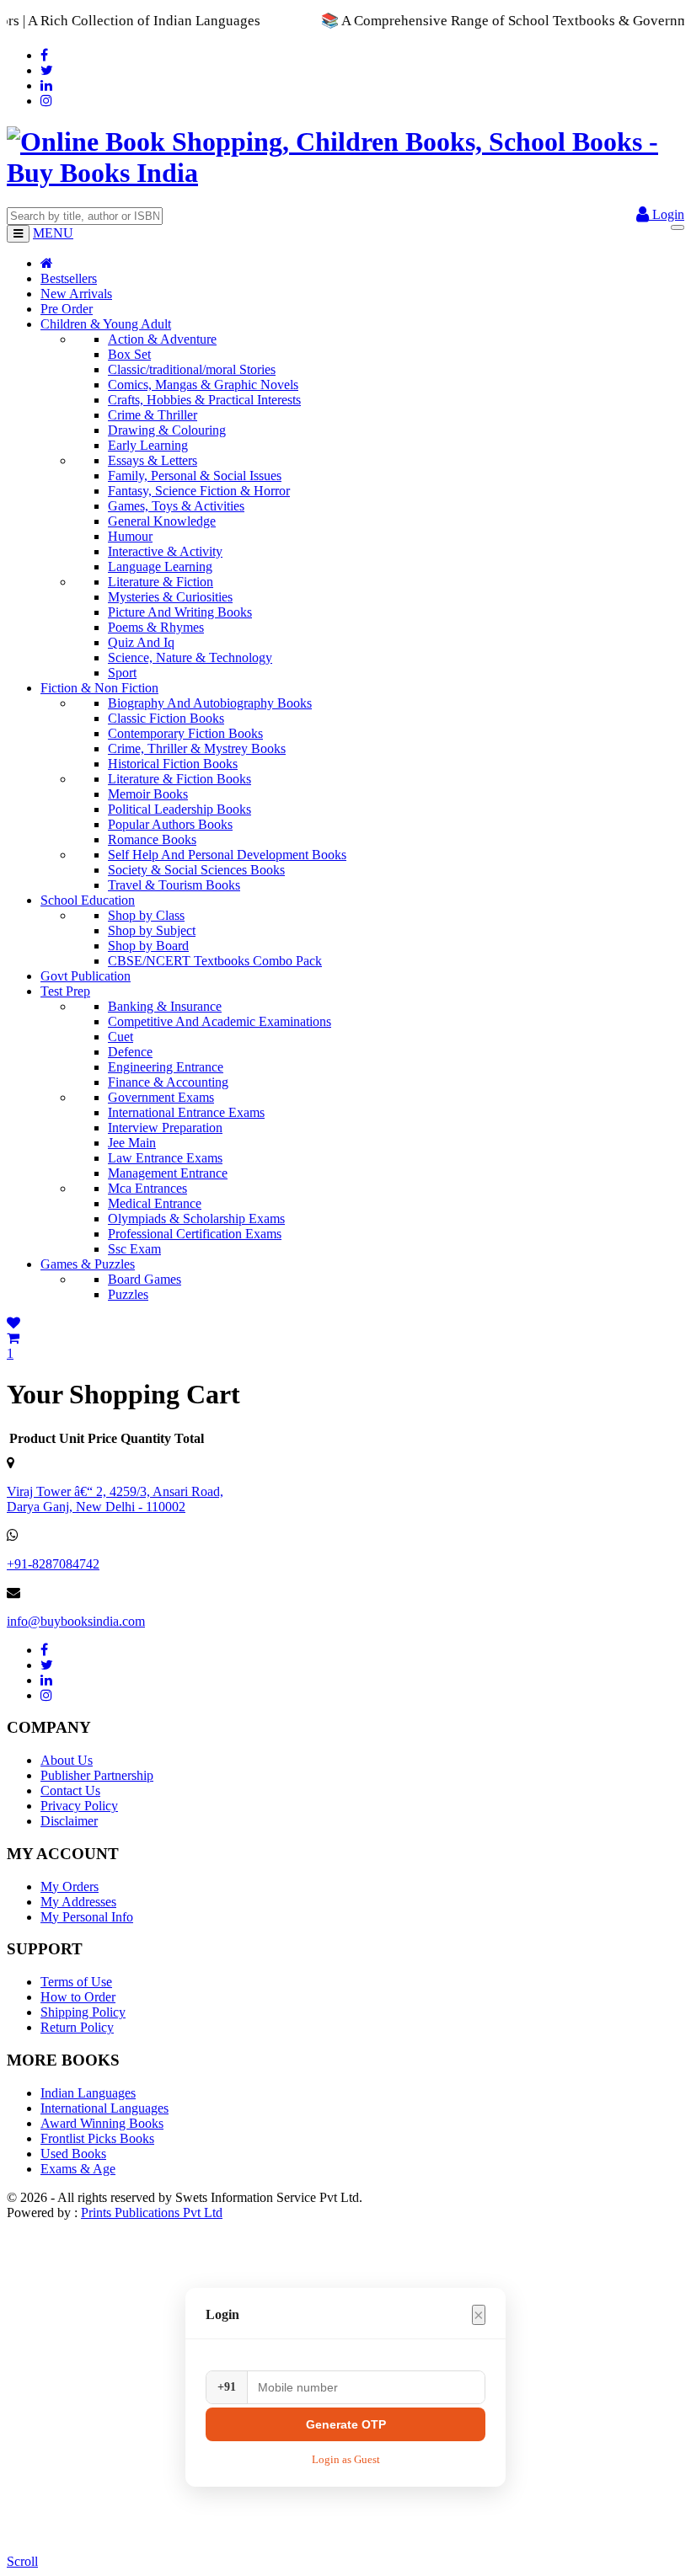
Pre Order (67, 309)
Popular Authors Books (170, 824)
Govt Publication (86, 976)
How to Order (78, 1997)
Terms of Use (76, 1982)
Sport (122, 673)
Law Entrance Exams (165, 1158)
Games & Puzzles (88, 1264)
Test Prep (65, 991)
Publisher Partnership (97, 1775)
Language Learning (160, 567)
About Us (67, 1760)
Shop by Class (146, 915)
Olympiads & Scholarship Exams (196, 1219)
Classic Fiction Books (166, 718)
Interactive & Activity (165, 551)
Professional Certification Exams (195, 1234)
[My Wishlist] (13, 1323)
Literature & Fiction (161, 582)
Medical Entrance (155, 1203)
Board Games (145, 1279)
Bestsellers (69, 278)
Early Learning (148, 445)
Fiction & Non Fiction (99, 688)
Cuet (121, 1037)
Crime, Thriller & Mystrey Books (197, 748)
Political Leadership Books (179, 809)
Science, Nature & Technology (190, 657)
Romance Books (152, 839)
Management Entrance (168, 1173)
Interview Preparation (165, 1128)
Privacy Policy (79, 1806)
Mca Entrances (147, 1188)
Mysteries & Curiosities (170, 597)
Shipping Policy (83, 2012)
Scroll (22, 2561)
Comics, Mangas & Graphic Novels (203, 385)
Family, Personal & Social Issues (195, 476)
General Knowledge (162, 521)
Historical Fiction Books (173, 764)
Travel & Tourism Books (174, 885)
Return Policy (77, 2027)
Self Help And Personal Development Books (227, 855)
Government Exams (161, 1097)
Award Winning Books (102, 2123)
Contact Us (70, 1790)
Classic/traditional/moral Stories (192, 369)
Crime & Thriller (153, 415)
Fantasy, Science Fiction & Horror (199, 491)
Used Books (73, 2154)
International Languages (104, 2108)
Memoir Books (148, 794)
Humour (130, 536)
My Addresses (78, 1902)
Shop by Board (148, 946)
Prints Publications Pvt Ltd (152, 2213)
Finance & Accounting (168, 1082)
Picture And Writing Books (180, 612)
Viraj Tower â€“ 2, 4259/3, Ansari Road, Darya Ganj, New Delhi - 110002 (115, 1499)
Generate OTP (346, 2424)
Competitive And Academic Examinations (220, 1021)
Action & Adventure (162, 339)
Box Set (129, 354)
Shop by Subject (152, 930)
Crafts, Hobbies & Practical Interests (204, 400)
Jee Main (132, 1143)
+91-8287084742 (53, 1564)
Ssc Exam (134, 1249)
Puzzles (128, 1294)
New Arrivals (76, 294)
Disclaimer (69, 1821)
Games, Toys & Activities (176, 506)
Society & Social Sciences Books (196, 870)
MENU (53, 233)
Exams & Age (78, 2169)
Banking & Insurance (165, 1006)
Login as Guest (346, 2459)
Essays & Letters (153, 460)
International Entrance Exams (186, 1112)
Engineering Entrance (166, 1067)
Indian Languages (88, 2093)
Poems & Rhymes (156, 627)
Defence (130, 1052)
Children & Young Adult (106, 324)
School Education (88, 900)
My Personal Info (87, 1917)
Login (667, 214)
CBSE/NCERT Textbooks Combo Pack (215, 961)
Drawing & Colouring (167, 430)
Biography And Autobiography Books (210, 703)
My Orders (70, 1887)
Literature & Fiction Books (179, 779)
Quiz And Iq (141, 642)
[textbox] (85, 216)
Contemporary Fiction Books (185, 733)
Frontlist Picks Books (97, 2138)
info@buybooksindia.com (76, 1621)
